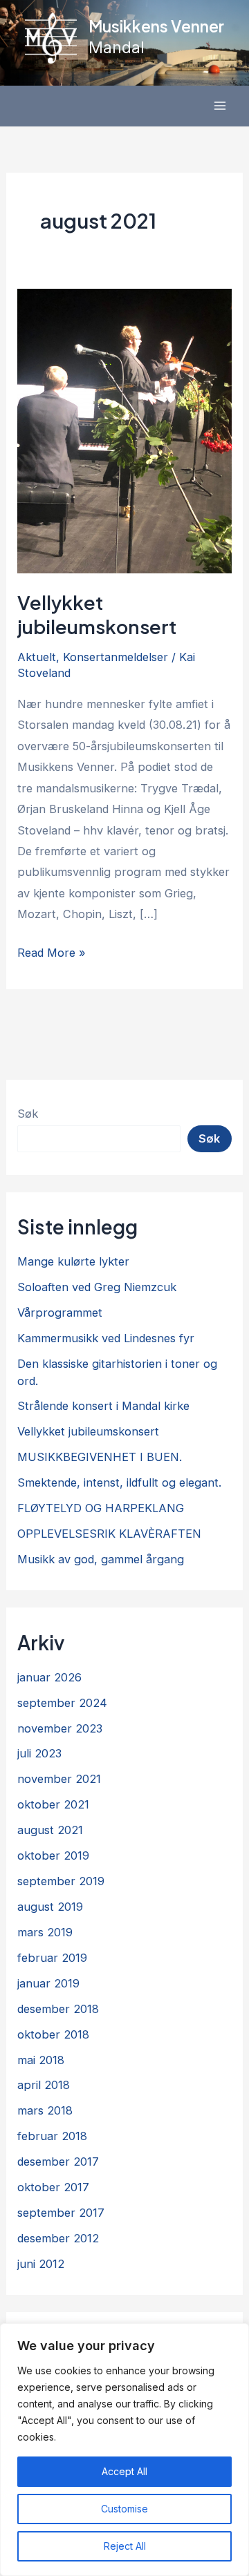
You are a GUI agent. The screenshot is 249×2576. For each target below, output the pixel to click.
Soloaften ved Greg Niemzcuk (97, 1287)
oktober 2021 (53, 1804)
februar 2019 (52, 1958)
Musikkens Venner (156, 26)
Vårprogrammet (60, 1313)
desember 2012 (58, 2238)
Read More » (52, 954)
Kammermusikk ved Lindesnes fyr (106, 1338)
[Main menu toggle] (220, 106)
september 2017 (61, 2213)
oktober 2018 (53, 2034)
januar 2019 (48, 1983)
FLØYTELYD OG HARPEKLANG (101, 1508)
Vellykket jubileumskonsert (97, 615)
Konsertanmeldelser (116, 657)
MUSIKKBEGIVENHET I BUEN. (100, 1457)
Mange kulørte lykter (73, 1261)
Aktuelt (37, 657)
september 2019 (61, 1881)
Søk (28, 1114)
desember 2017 (58, 2162)
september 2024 (62, 1703)
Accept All (124, 2471)
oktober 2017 (53, 2187)
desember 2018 (58, 2009)
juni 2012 (41, 2264)
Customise (124, 2509)
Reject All (125, 2546)
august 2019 (50, 1907)
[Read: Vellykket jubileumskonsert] (124, 430)
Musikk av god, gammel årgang (101, 1559)
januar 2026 (49, 1677)
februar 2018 (52, 2136)
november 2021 (59, 1779)
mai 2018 (41, 2060)
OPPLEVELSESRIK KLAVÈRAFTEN (109, 1534)
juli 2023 (39, 1753)
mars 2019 (45, 1932)
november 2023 (60, 1728)
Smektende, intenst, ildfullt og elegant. (119, 1482)
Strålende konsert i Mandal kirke (103, 1406)
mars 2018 (45, 2110)
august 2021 (50, 1830)
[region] (124, 2450)
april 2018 (44, 2085)
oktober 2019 (53, 1855)
